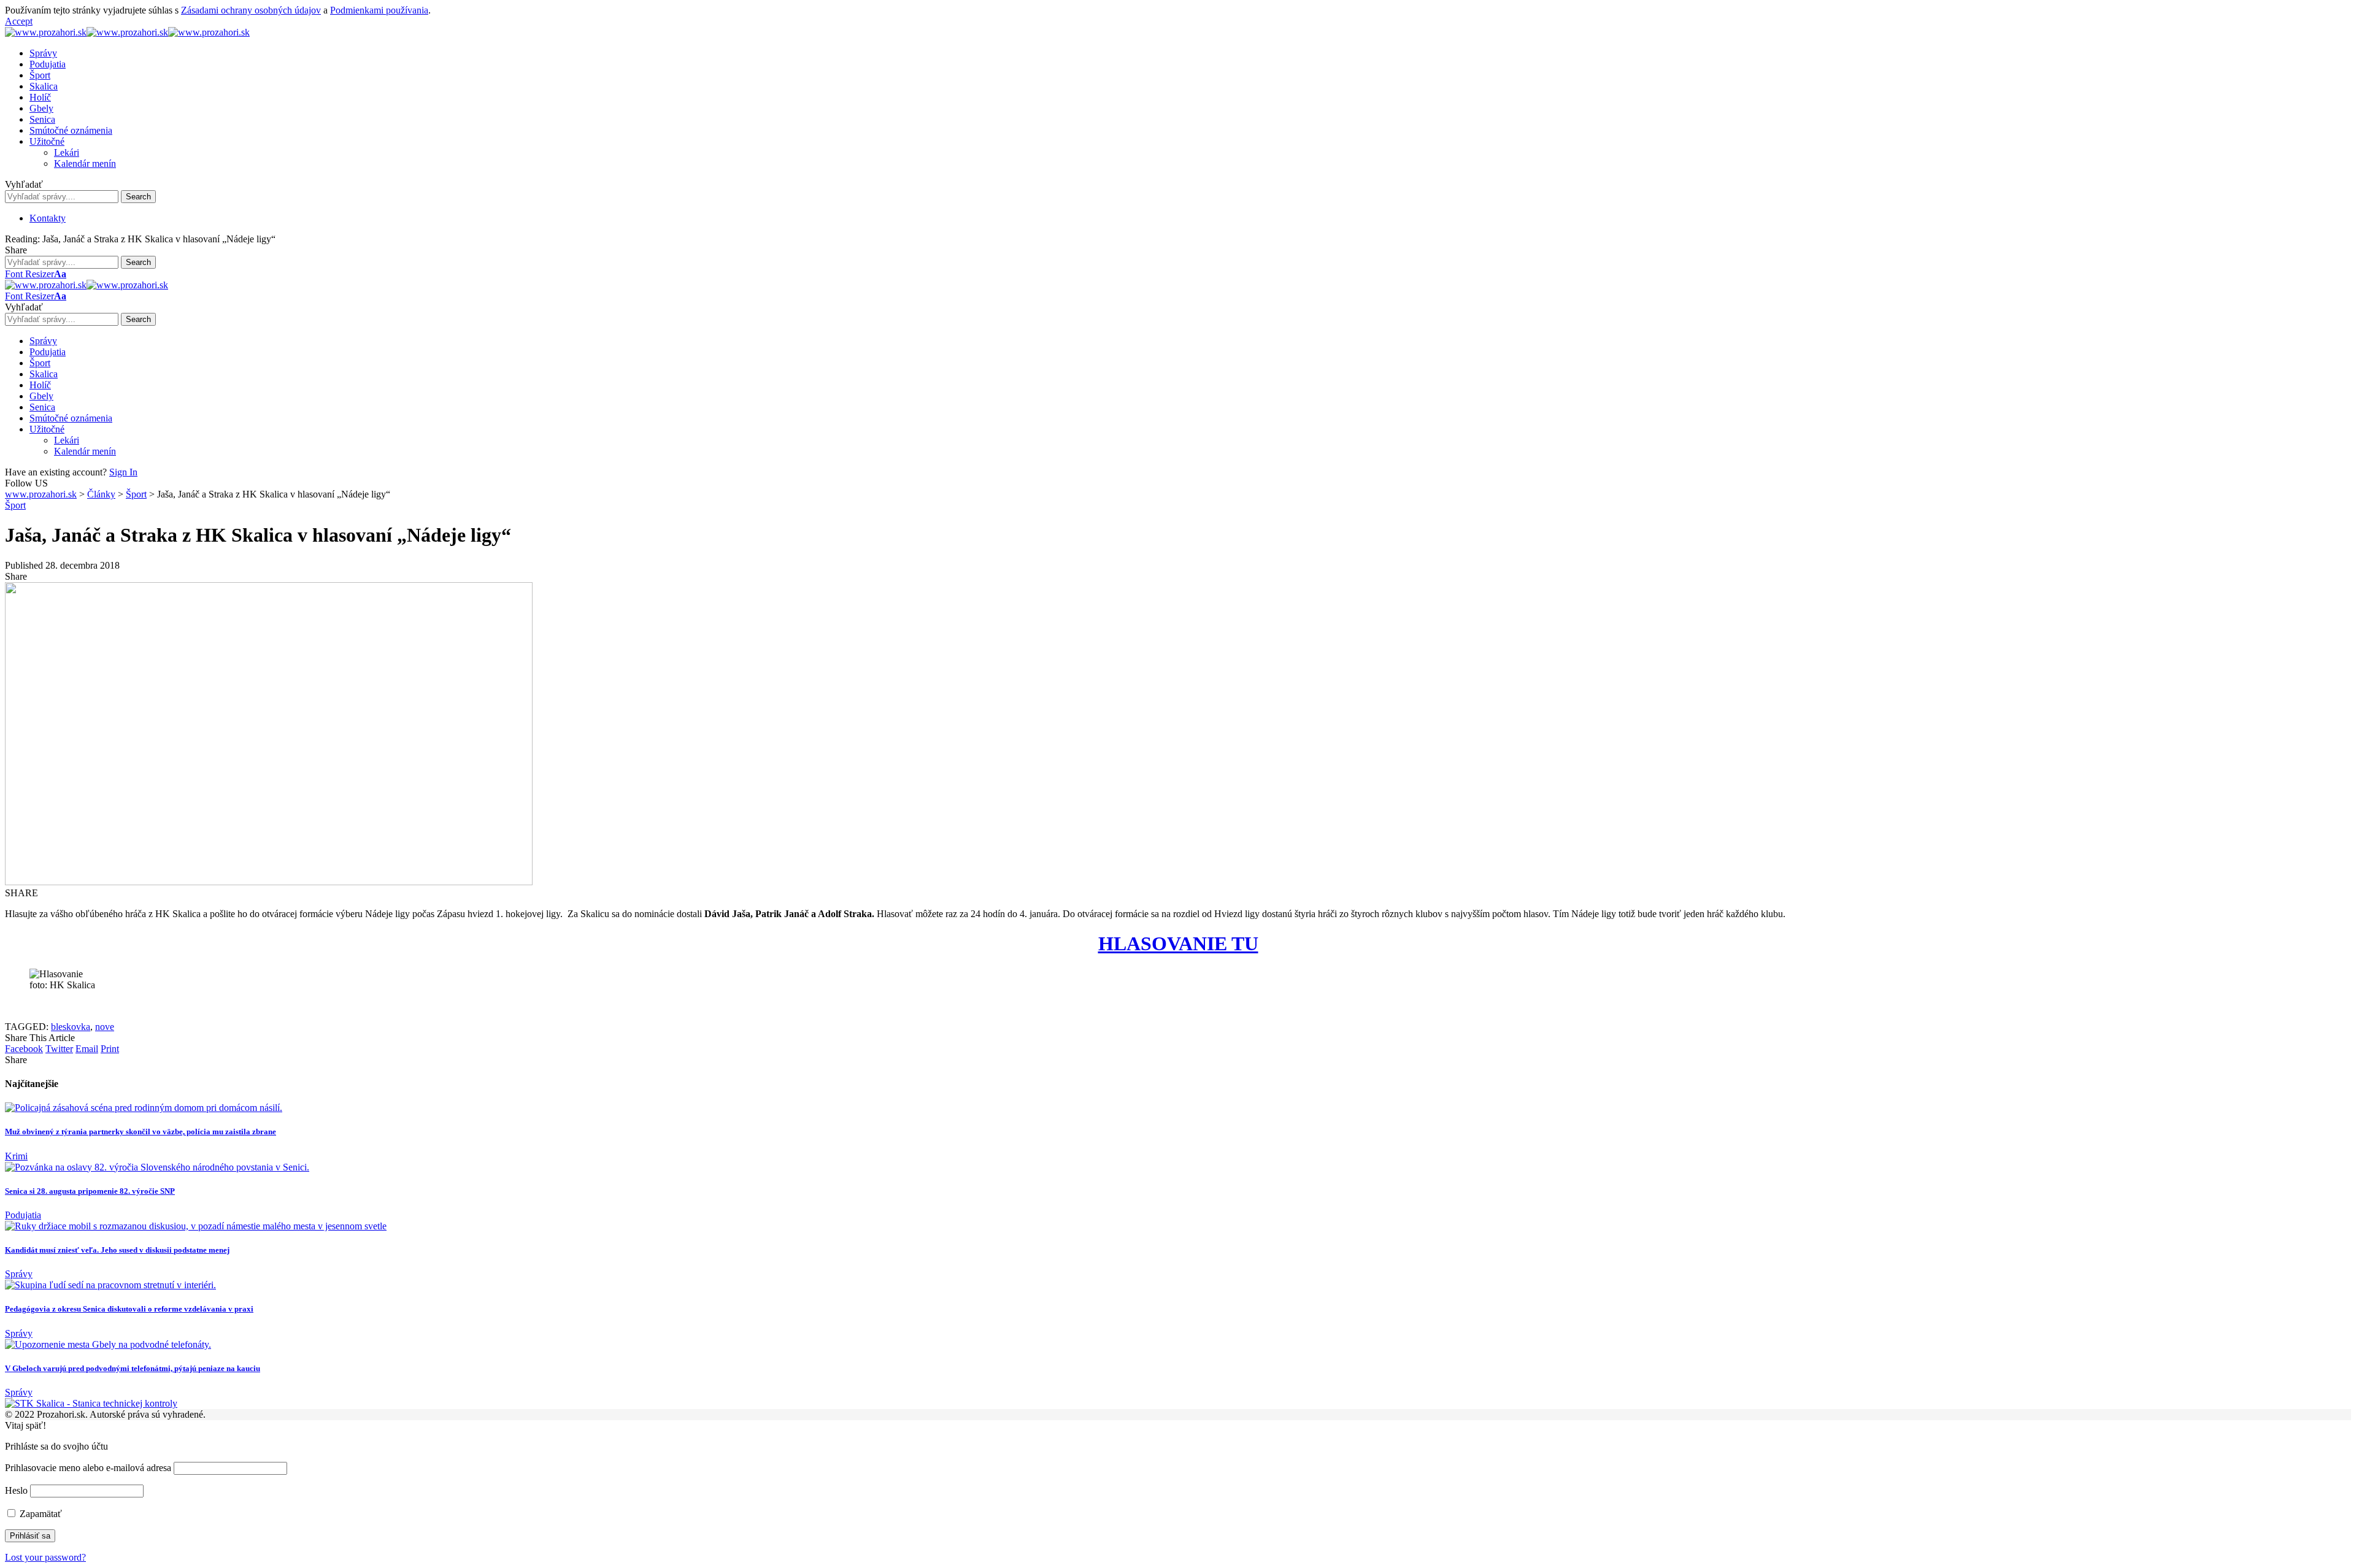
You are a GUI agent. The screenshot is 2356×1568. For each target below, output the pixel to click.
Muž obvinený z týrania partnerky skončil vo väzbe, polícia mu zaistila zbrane (141, 1132)
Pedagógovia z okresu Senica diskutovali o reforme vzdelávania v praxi (129, 1309)
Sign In (123, 472)
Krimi (16, 1156)
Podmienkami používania (379, 10)
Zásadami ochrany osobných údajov (251, 10)
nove (105, 1027)
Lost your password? (45, 1557)
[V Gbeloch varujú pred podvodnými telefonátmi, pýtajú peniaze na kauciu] (108, 1344)
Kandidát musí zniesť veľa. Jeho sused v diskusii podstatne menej (117, 1250)
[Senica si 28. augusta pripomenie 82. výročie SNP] (157, 1167)
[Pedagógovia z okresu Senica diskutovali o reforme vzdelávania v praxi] (110, 1285)
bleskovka (71, 1027)
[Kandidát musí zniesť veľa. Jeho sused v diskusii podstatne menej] (196, 1226)
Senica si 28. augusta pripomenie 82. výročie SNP (90, 1191)
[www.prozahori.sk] (127, 32)
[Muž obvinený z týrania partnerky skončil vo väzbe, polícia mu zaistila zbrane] (144, 1108)
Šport (15, 505)
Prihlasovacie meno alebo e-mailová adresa (88, 1468)
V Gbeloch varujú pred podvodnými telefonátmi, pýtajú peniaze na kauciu (133, 1368)
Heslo (16, 1490)
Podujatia (23, 1215)
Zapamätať (40, 1514)
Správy (19, 1274)
